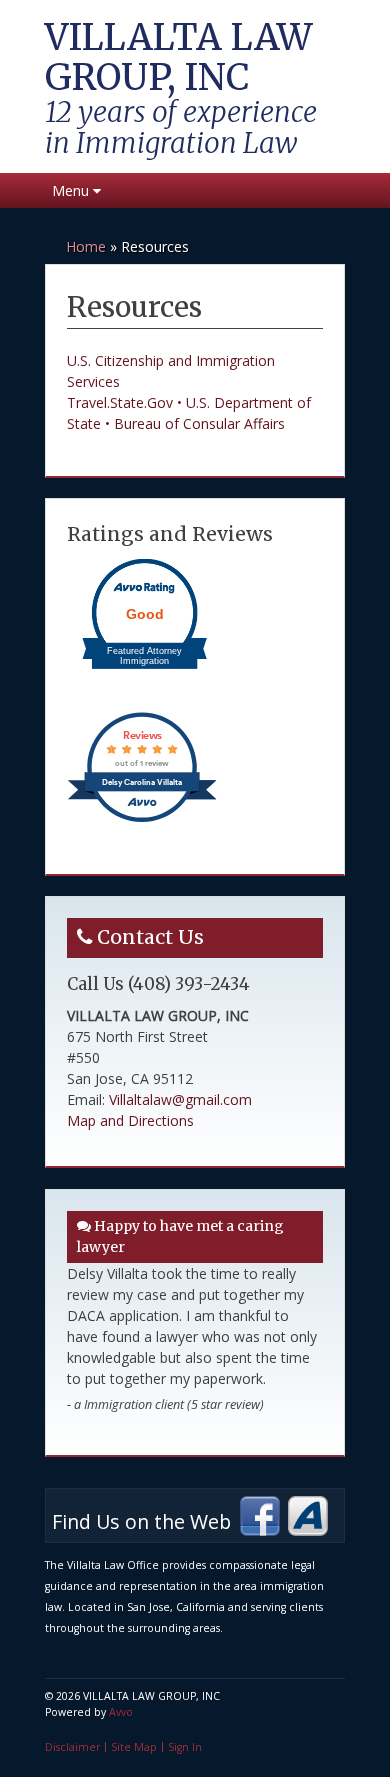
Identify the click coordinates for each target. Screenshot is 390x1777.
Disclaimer (72, 1747)
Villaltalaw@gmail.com (180, 1099)
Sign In (185, 1747)
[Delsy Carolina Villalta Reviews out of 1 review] (142, 821)
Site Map (134, 1747)
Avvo (308, 1516)
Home (86, 246)
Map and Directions (130, 1120)
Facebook (260, 1516)
